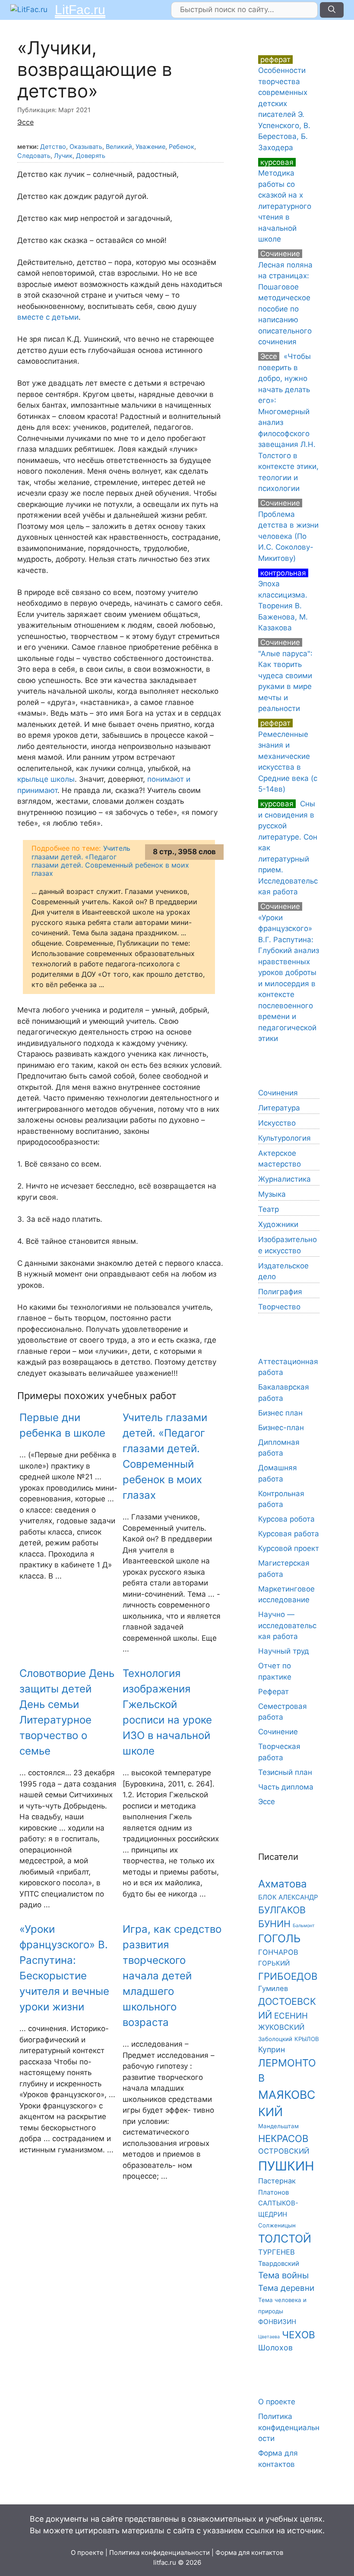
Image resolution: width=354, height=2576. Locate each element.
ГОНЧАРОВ (278, 1952)
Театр (269, 1209)
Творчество (279, 1307)
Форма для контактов (249, 2552)
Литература (279, 1108)
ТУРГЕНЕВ (277, 2252)
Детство (53, 146)
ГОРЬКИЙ (274, 1963)
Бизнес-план (281, 1428)
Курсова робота (286, 1519)
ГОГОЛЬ (279, 1938)
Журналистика (284, 1179)
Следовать (34, 156)
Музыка (272, 1194)
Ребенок (182, 146)
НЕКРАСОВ (283, 2138)
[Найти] (332, 10)
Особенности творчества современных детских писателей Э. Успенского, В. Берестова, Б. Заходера (284, 104)
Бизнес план (280, 1413)
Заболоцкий (275, 2039)
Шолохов (275, 2348)
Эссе (25, 122)
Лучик (63, 156)
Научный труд (284, 1651)
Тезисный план (285, 1772)
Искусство (277, 1123)
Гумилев (273, 1988)
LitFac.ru (80, 10)
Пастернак (277, 2181)
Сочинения (278, 1093)
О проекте (277, 2402)
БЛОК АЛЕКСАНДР (288, 1897)
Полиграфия (280, 1292)
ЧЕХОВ (299, 2335)
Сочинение (278, 1732)
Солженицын (277, 2225)
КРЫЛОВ (307, 2039)
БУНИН (274, 1924)
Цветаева (269, 2337)
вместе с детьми (48, 317)
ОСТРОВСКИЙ (284, 2151)
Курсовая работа (289, 1534)
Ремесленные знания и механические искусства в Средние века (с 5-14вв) (288, 756)
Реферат (273, 1692)
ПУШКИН (286, 2166)
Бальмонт (304, 1926)
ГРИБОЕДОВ (288, 1976)
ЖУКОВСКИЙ (281, 2027)
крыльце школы (46, 779)
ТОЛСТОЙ (285, 2239)
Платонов (273, 2192)
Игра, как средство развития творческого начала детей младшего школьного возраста (172, 1976)
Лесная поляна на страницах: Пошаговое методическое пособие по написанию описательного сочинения (285, 298)
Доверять (91, 156)
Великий (119, 146)
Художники (278, 1224)
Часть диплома (286, 1787)
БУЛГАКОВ (282, 1910)
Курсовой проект (289, 1548)
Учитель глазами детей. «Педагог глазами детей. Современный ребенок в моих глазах (110, 861)
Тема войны (283, 2275)
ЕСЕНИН (291, 2016)
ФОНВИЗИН (277, 2322)
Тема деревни (286, 2288)
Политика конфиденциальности (289, 2427)
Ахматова (283, 1884)
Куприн (272, 2049)
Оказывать (86, 146)
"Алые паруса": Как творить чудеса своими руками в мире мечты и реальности (285, 675)
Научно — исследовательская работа (287, 1625)
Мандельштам (278, 2126)
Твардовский (279, 2263)
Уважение (150, 146)
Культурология (284, 1138)
